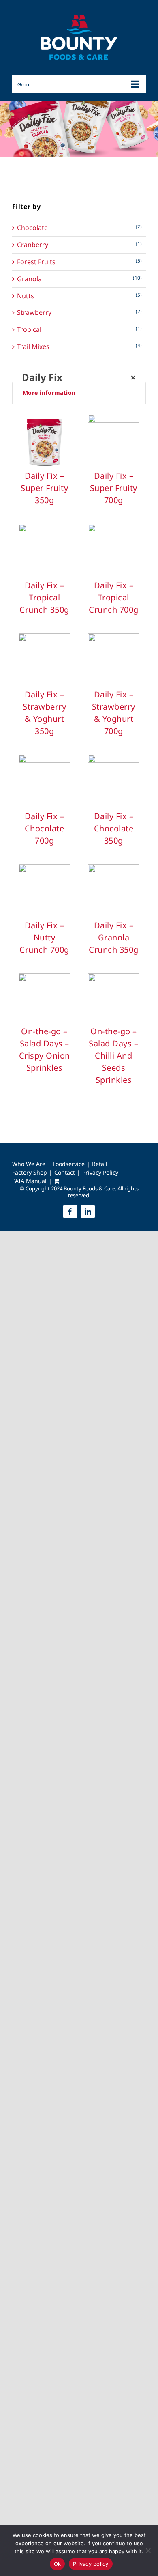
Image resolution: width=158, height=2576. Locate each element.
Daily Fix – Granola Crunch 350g (114, 937)
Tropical (29, 330)
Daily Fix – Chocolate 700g (45, 828)
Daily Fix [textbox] (79, 377)
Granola (29, 279)
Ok (58, 2564)
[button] (79, 393)
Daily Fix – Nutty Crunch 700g (44, 937)
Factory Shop (30, 1173)
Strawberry (34, 313)
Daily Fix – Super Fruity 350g (44, 488)
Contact (65, 1173)
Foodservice (69, 1164)
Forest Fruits (36, 262)
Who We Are (29, 1164)
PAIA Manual (29, 1181)
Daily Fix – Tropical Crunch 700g (114, 597)
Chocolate (32, 228)
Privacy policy (91, 2564)
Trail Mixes (33, 347)
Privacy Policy (100, 1173)
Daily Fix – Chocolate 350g (114, 828)
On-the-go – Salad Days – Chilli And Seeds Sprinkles (113, 1056)
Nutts (26, 296)
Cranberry (33, 245)
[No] (148, 2550)
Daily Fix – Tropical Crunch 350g (44, 597)
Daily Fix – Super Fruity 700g (114, 488)
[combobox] (79, 377)
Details (45, 444)
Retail (100, 1164)
